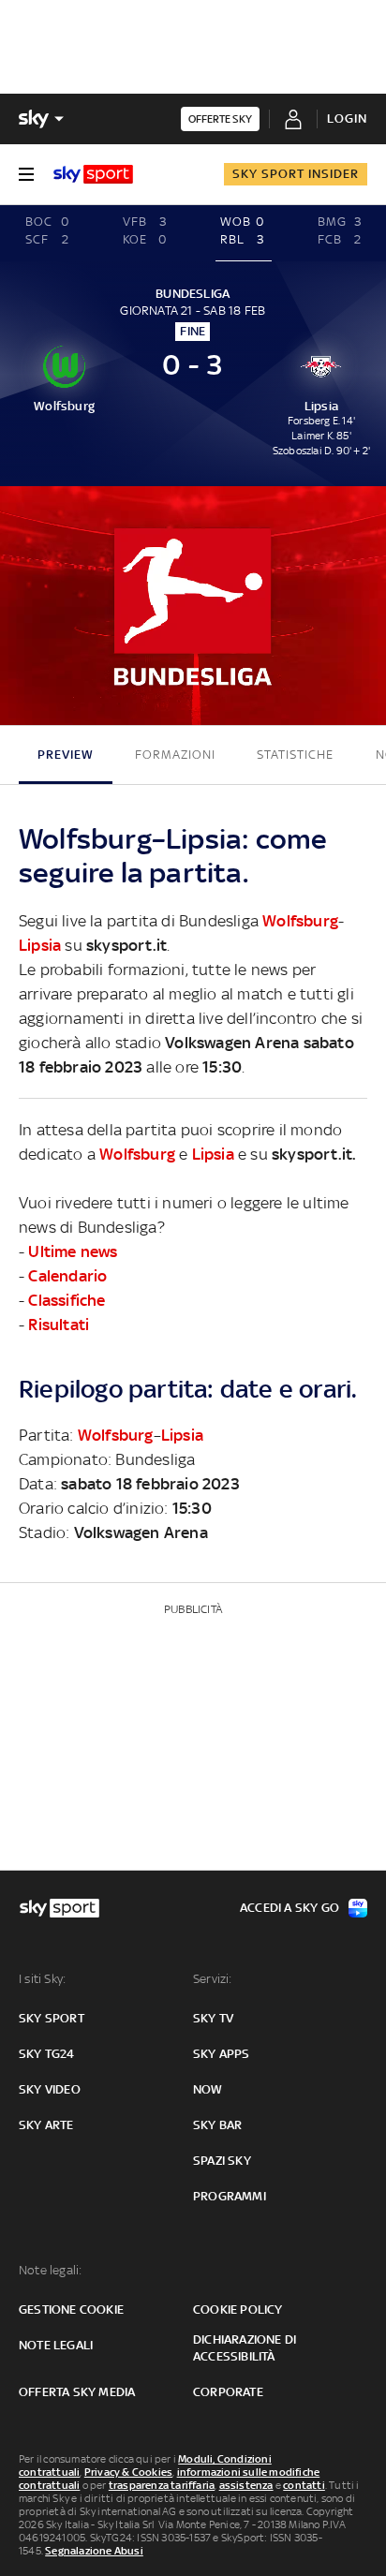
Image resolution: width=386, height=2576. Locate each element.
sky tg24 (47, 2054)
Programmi (230, 2196)
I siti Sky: (42, 1979)
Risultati (59, 1325)
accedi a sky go (289, 1908)
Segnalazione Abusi (94, 2551)
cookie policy (238, 2310)
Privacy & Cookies (128, 2472)
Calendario (67, 1276)
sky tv (213, 2018)
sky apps (222, 2054)
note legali (56, 2345)
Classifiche (67, 1300)
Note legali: (50, 2270)
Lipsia (40, 945)
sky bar (217, 2125)
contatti (304, 2485)
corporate (228, 2392)
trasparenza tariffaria (162, 2485)
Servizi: (213, 1979)
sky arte (46, 2125)
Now (208, 2089)
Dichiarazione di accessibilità (245, 2348)
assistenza (246, 2485)
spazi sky (222, 2161)
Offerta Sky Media (77, 2392)
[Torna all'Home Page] (93, 174)
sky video (50, 2089)
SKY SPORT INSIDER (296, 174)
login (347, 118)
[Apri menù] (26, 174)
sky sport (52, 2018)
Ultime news (73, 1251)
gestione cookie (71, 2310)
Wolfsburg (300, 921)
